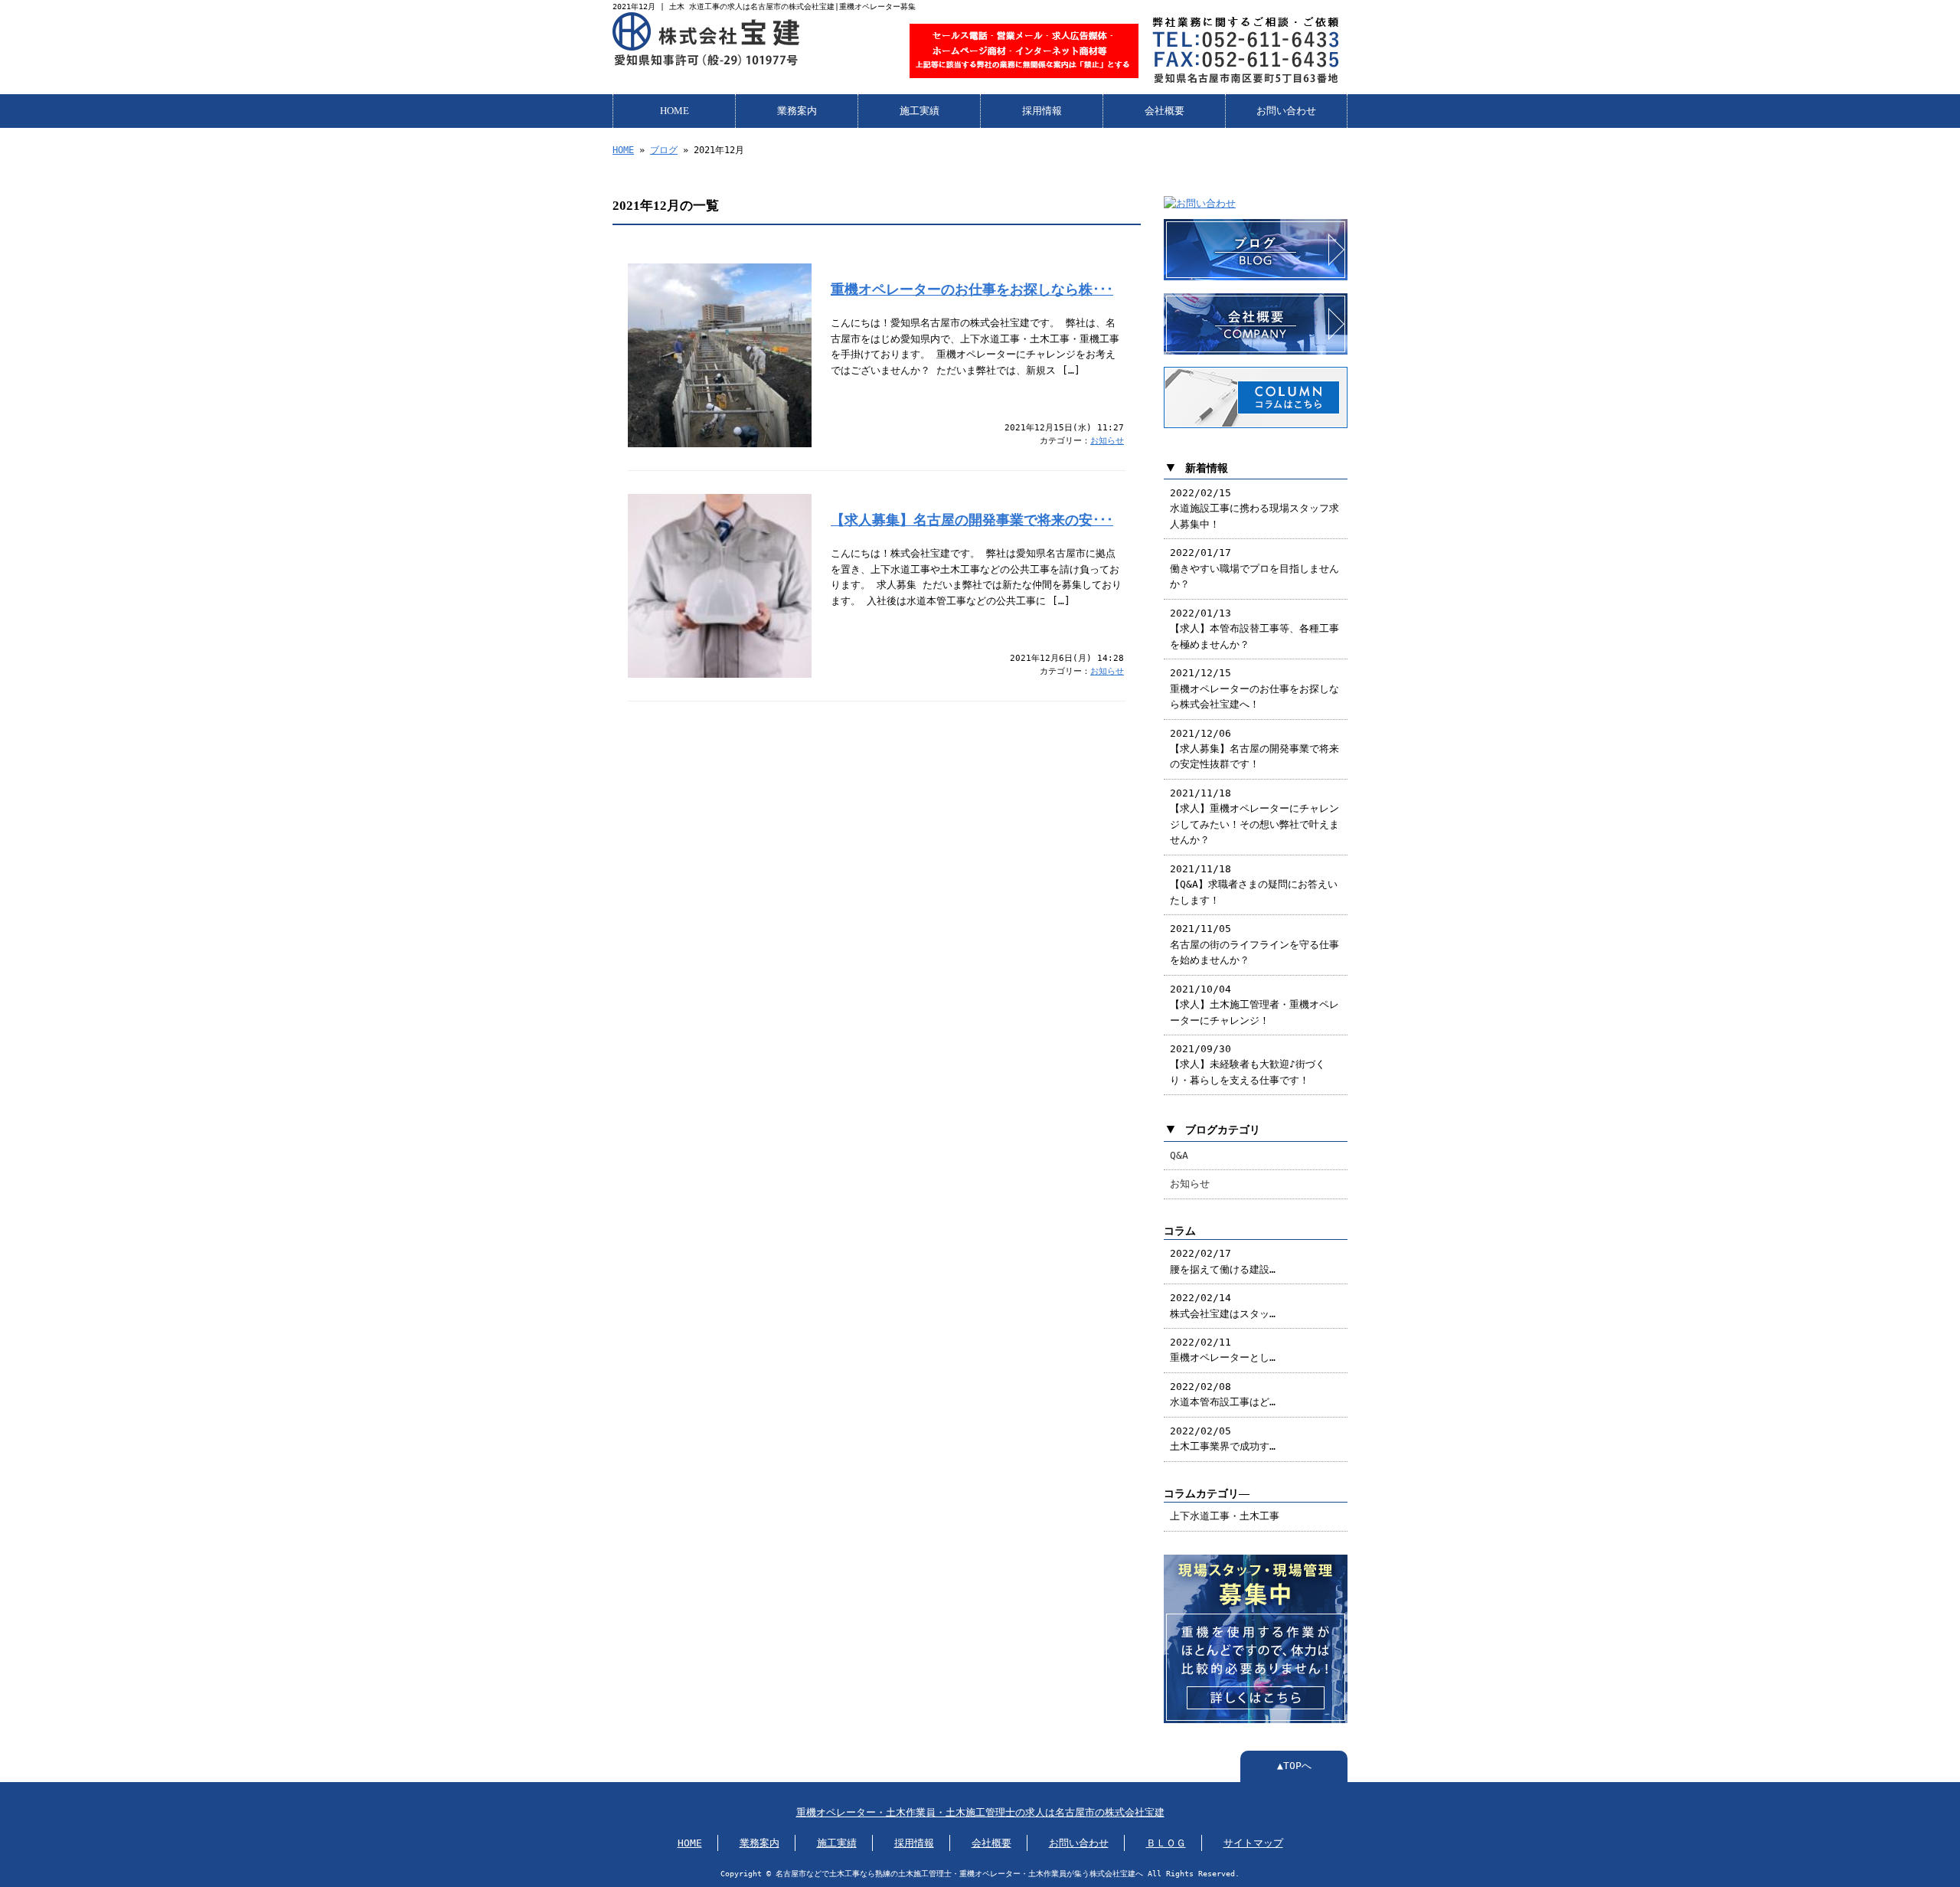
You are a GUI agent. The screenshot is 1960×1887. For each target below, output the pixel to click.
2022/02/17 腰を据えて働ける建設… (1223, 1261)
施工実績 (920, 111)
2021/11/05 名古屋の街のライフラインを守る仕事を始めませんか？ (1254, 944)
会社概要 (1165, 111)
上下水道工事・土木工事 (1225, 1516)
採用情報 (1042, 111)
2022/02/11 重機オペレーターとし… (1223, 1350)
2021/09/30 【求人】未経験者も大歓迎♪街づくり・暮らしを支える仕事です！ (1248, 1065)
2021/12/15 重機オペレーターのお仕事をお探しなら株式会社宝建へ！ (1254, 688)
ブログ (664, 150)
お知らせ (1107, 441)
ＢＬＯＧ (1166, 1843)
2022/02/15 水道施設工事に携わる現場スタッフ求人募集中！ (1254, 509)
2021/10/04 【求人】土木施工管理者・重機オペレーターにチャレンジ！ (1254, 1005)
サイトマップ (1253, 1843)
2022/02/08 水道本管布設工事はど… (1223, 1394)
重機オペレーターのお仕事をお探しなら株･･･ (972, 289)
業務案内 (797, 111)
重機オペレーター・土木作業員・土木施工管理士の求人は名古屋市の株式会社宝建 (980, 1812)
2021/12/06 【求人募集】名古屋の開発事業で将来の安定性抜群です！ (1254, 749)
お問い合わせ (1286, 111)
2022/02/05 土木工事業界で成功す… (1223, 1439)
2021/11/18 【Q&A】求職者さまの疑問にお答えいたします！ (1254, 885)
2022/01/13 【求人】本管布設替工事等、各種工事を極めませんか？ (1254, 629)
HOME (675, 111)
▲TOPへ (1294, 1766)
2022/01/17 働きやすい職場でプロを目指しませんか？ (1254, 568)
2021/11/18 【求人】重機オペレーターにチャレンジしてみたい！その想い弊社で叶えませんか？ (1254, 816)
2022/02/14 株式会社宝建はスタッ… (1223, 1305)
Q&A (1179, 1155)
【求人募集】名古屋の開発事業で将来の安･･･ (972, 520)
